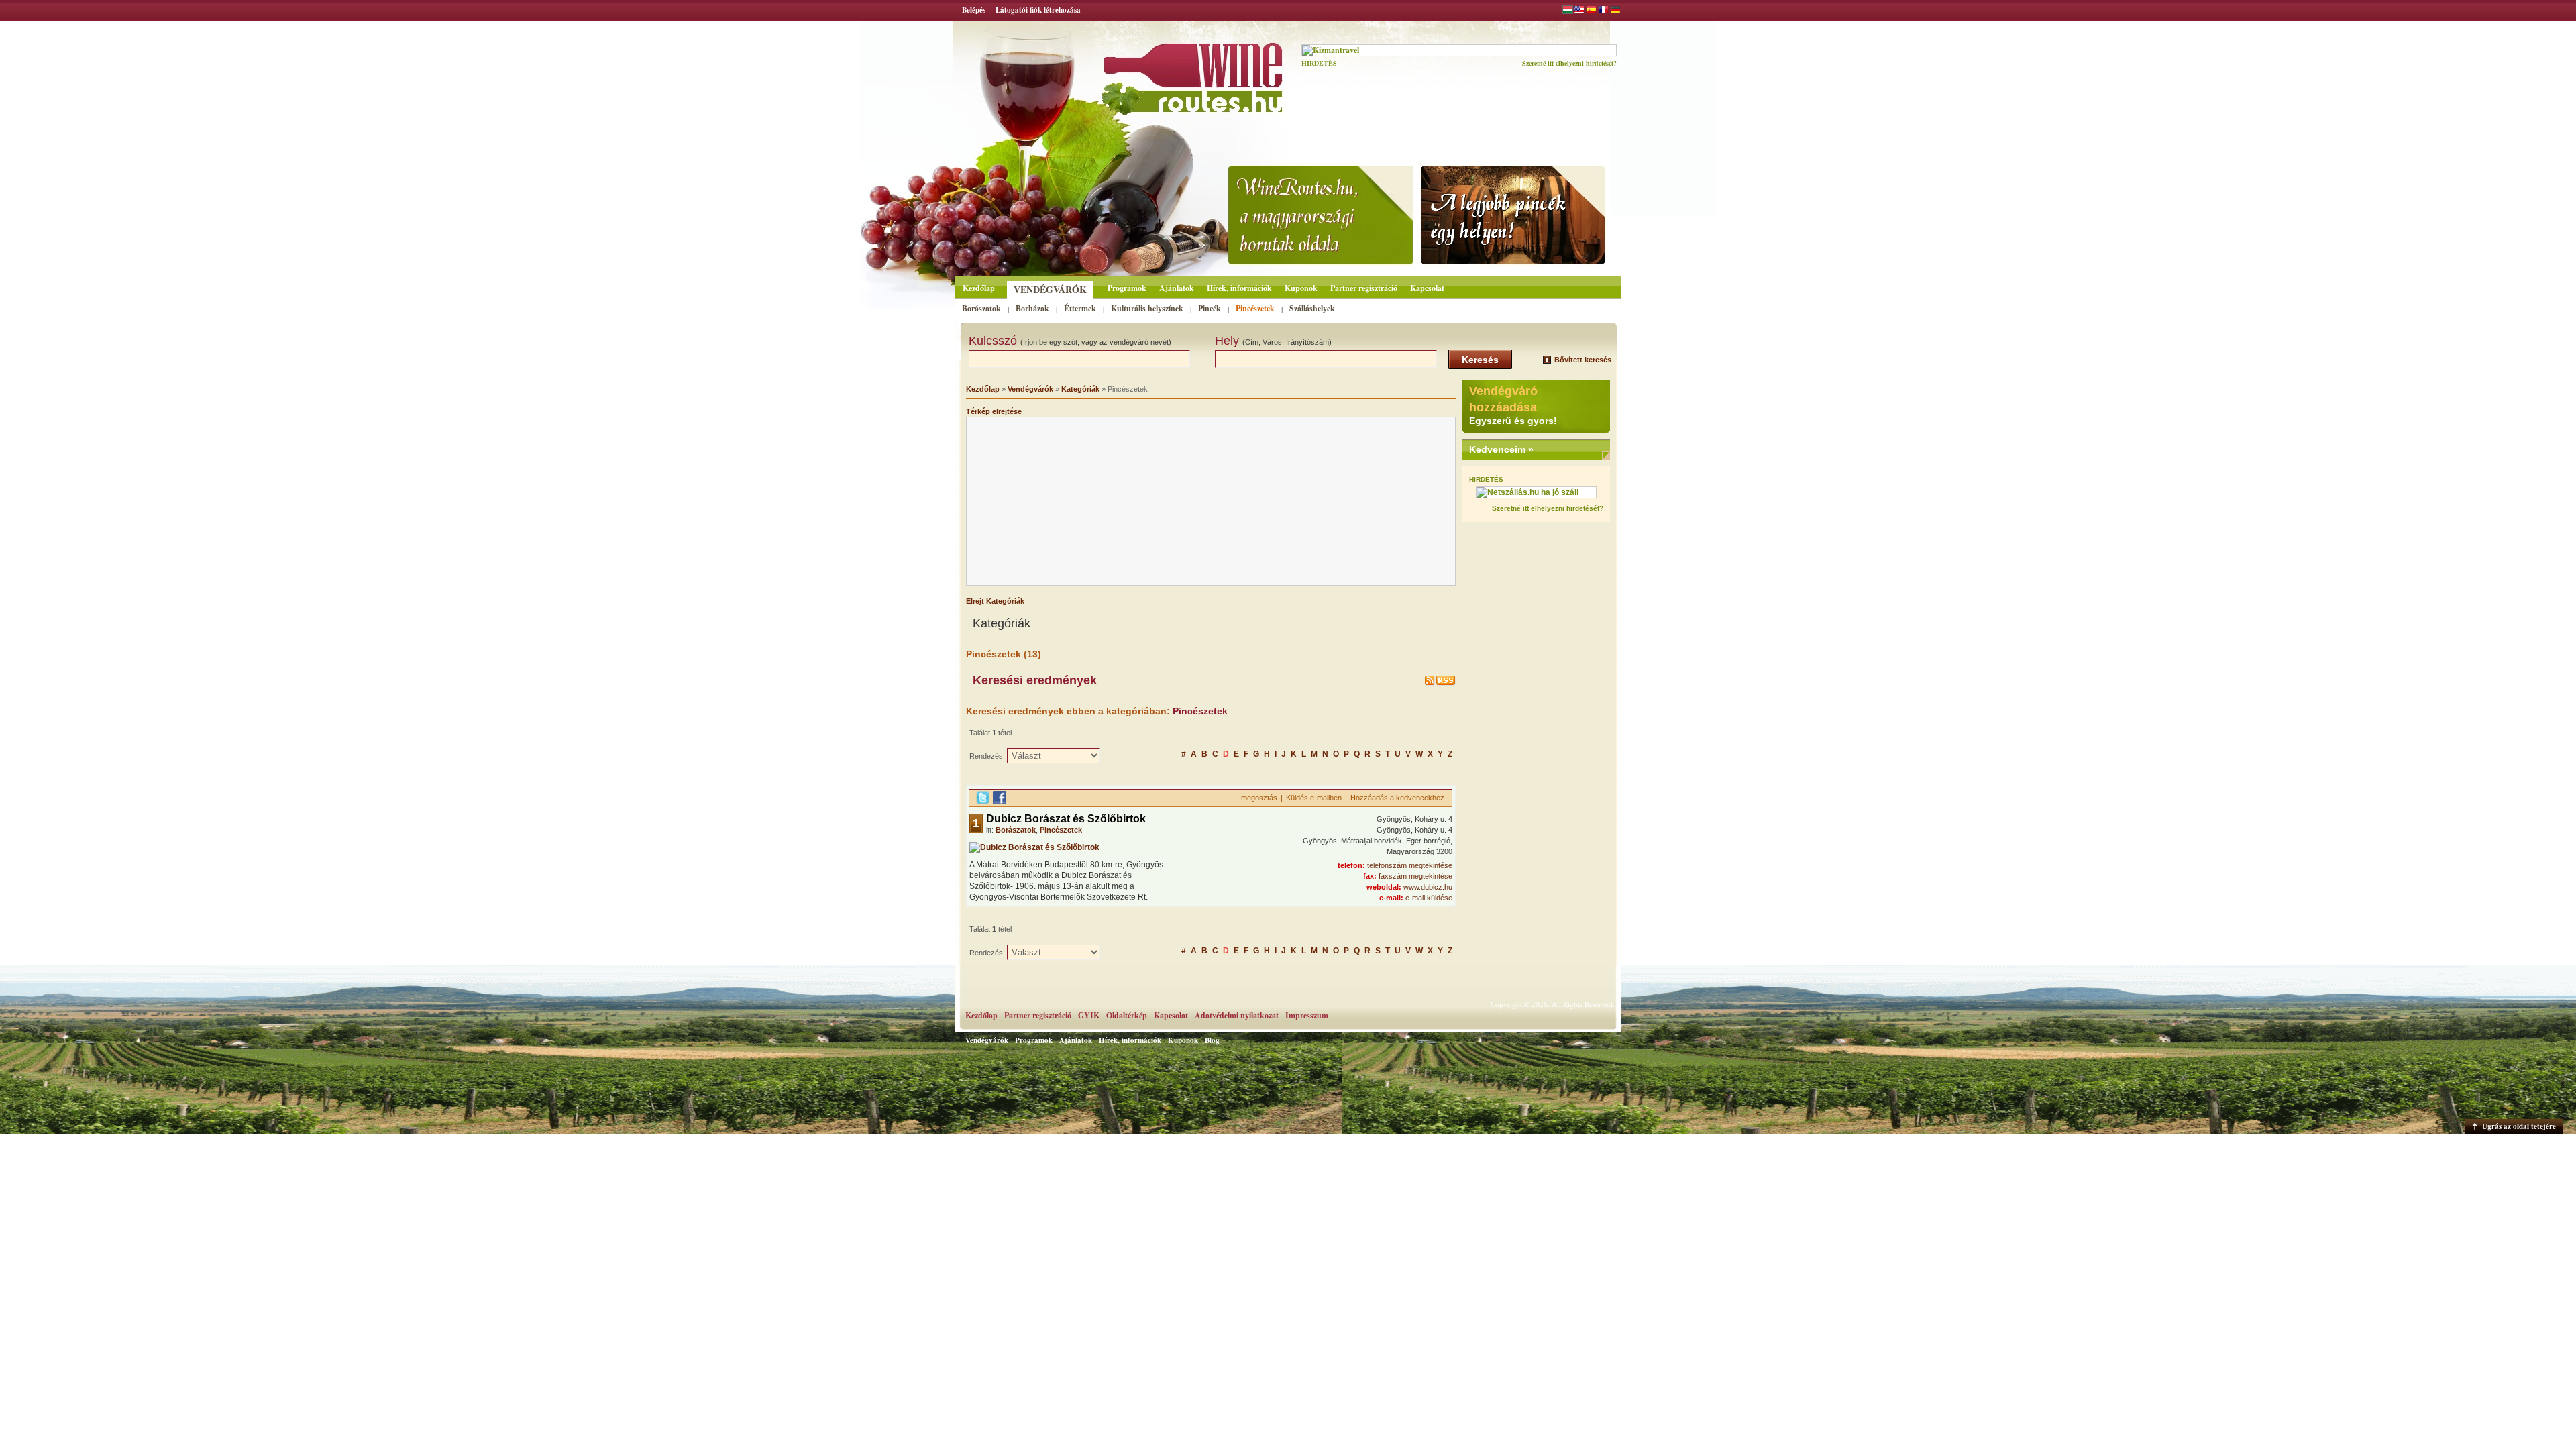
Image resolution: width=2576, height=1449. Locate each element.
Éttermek (1080, 308)
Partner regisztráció (1364, 288)
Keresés (1480, 360)
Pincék (1210, 308)
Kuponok (1301, 288)
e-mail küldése (1429, 898)
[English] (1579, 11)
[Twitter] (983, 802)
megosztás (1259, 798)
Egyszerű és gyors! (1513, 421)
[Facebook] (1000, 802)
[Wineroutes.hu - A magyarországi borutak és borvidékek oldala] (1156, 71)
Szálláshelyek (1312, 308)
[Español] (1591, 11)
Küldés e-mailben (1314, 798)
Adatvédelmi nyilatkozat (1237, 1015)
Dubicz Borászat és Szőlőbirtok (1066, 819)
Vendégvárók (1050, 289)
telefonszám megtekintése (1410, 865)
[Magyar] (1568, 11)
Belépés (974, 10)
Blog (1212, 1040)
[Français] (1603, 11)
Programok (1127, 288)
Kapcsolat (1427, 288)
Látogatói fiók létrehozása (1038, 10)
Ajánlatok (1177, 288)
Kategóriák (1080, 389)
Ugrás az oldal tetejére (2519, 1126)
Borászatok (981, 308)
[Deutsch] (1615, 11)
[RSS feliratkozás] (1440, 683)
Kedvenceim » (1501, 449)
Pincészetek (1255, 308)
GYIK (1089, 1015)
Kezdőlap (979, 288)
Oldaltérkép (1127, 1015)
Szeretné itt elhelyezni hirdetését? (1569, 63)
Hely (1273, 341)
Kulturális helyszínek (1147, 308)
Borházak (1032, 308)
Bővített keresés (1583, 360)
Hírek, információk (1239, 288)
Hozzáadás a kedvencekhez (1397, 798)
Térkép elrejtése (994, 411)
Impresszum (1307, 1015)
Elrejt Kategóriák (995, 601)
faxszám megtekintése (1415, 876)
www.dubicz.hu (1428, 887)
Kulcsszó (1070, 341)
